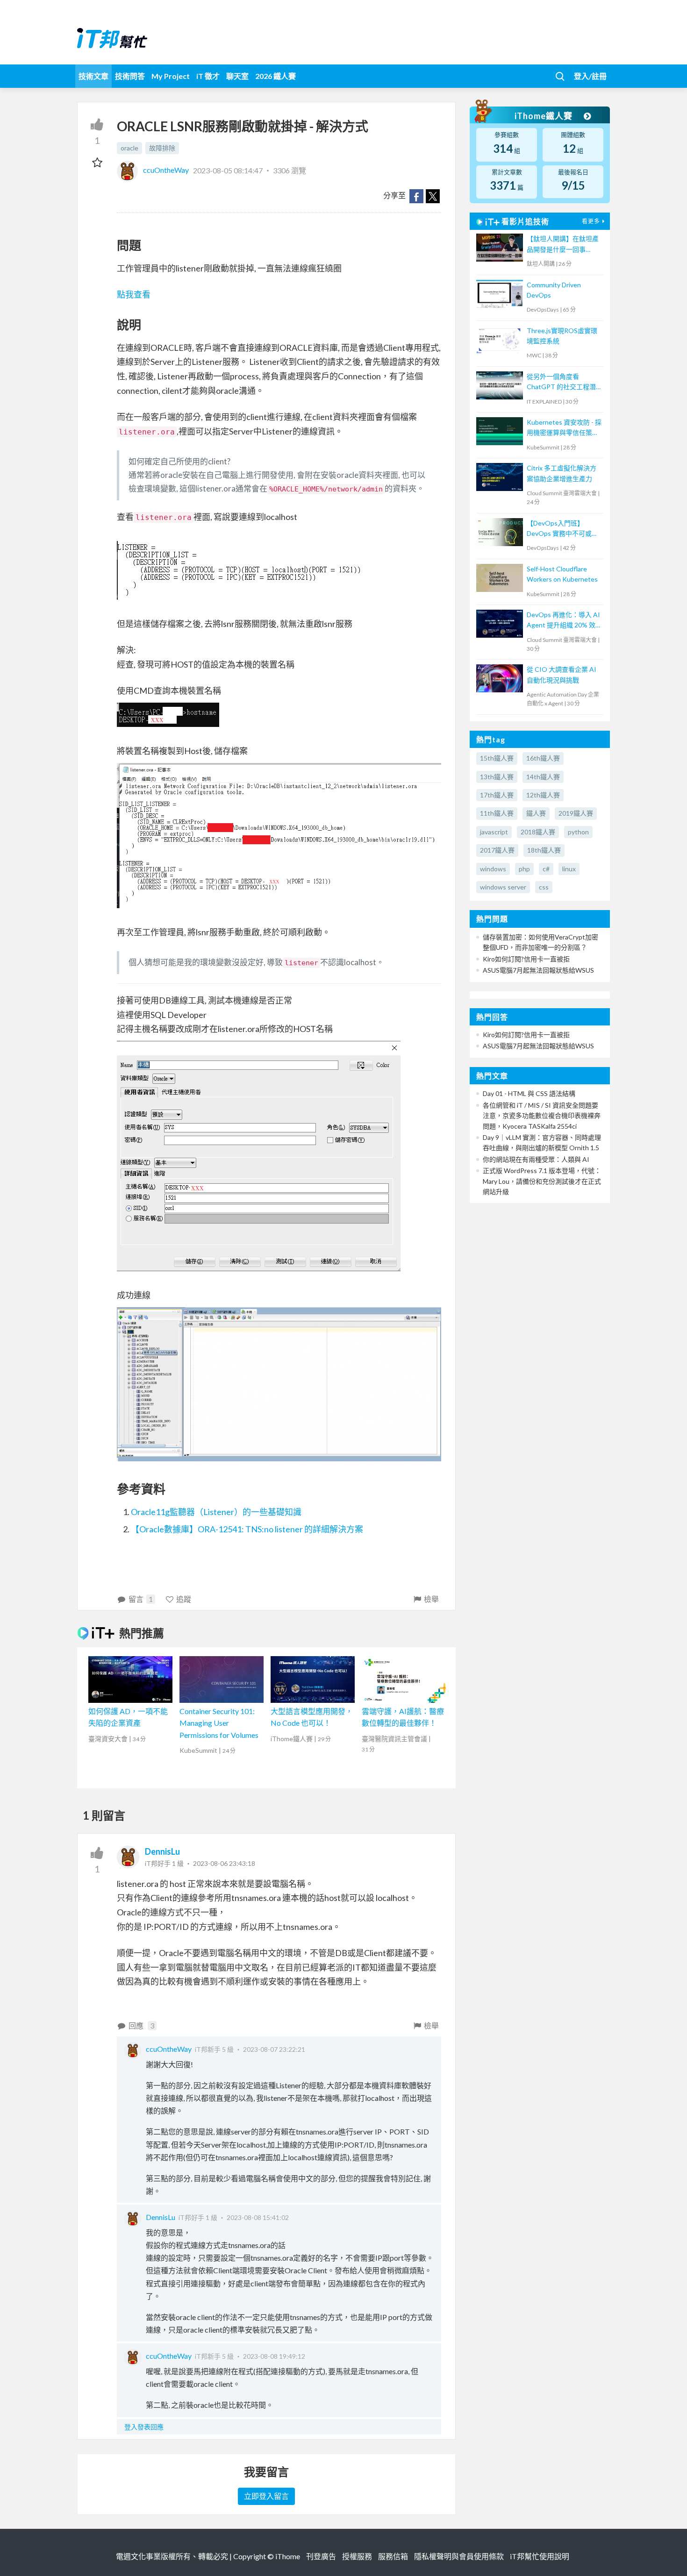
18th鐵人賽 (544, 850)
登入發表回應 (144, 2427)
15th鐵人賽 (497, 758)
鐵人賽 (536, 813)
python (578, 832)
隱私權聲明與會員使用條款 (459, 2556)
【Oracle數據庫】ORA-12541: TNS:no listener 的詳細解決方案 (247, 1529)
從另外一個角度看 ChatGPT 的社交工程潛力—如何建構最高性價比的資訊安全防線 (562, 382)
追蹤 (184, 1599)
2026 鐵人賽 (276, 76)
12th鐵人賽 (543, 795)
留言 (141, 1599)
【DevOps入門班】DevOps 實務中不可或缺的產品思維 (562, 529)
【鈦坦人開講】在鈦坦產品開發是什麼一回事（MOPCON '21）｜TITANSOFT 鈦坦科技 (563, 245)
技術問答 (130, 76)
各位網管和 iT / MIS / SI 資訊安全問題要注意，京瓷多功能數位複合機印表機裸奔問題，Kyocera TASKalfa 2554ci (542, 1116)
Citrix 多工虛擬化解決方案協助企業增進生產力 (562, 473)
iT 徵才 (208, 76)
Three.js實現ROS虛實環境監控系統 (562, 336)
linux (569, 869)
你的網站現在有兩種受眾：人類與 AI (536, 1159)
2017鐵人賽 (497, 850)
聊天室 (237, 76)
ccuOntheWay (166, 170)
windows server (503, 887)
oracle (129, 148)
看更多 (591, 221)
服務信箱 (393, 2556)
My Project (171, 76)
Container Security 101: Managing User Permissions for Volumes (219, 1723)
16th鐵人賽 (543, 758)
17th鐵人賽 (497, 795)
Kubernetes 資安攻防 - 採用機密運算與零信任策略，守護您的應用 (564, 428)
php (524, 869)
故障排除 (162, 148)
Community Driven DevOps (554, 290)
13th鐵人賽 (497, 777)
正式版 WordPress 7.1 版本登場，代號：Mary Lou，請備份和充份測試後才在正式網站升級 (542, 1181)
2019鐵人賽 (576, 813)
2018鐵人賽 (538, 832)
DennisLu (162, 1851)
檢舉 (431, 1599)
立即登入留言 (266, 2496)
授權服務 (357, 2556)
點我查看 (134, 294)
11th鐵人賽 (497, 813)
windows (493, 869)
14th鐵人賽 (543, 777)
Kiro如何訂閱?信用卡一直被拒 (526, 959)
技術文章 (93, 76)
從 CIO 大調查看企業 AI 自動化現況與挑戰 (562, 674)
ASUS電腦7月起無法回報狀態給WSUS (538, 970)
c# (546, 869)
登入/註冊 (590, 76)
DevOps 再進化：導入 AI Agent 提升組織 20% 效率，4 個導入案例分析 (563, 621)
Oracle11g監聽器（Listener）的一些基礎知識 (216, 1512)
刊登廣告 (321, 2556)
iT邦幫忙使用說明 (540, 2556)
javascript (494, 832)
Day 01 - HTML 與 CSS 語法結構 (529, 1093)
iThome (288, 2556)
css (544, 887)
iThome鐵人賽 (544, 116)
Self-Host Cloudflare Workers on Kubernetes (562, 574)
